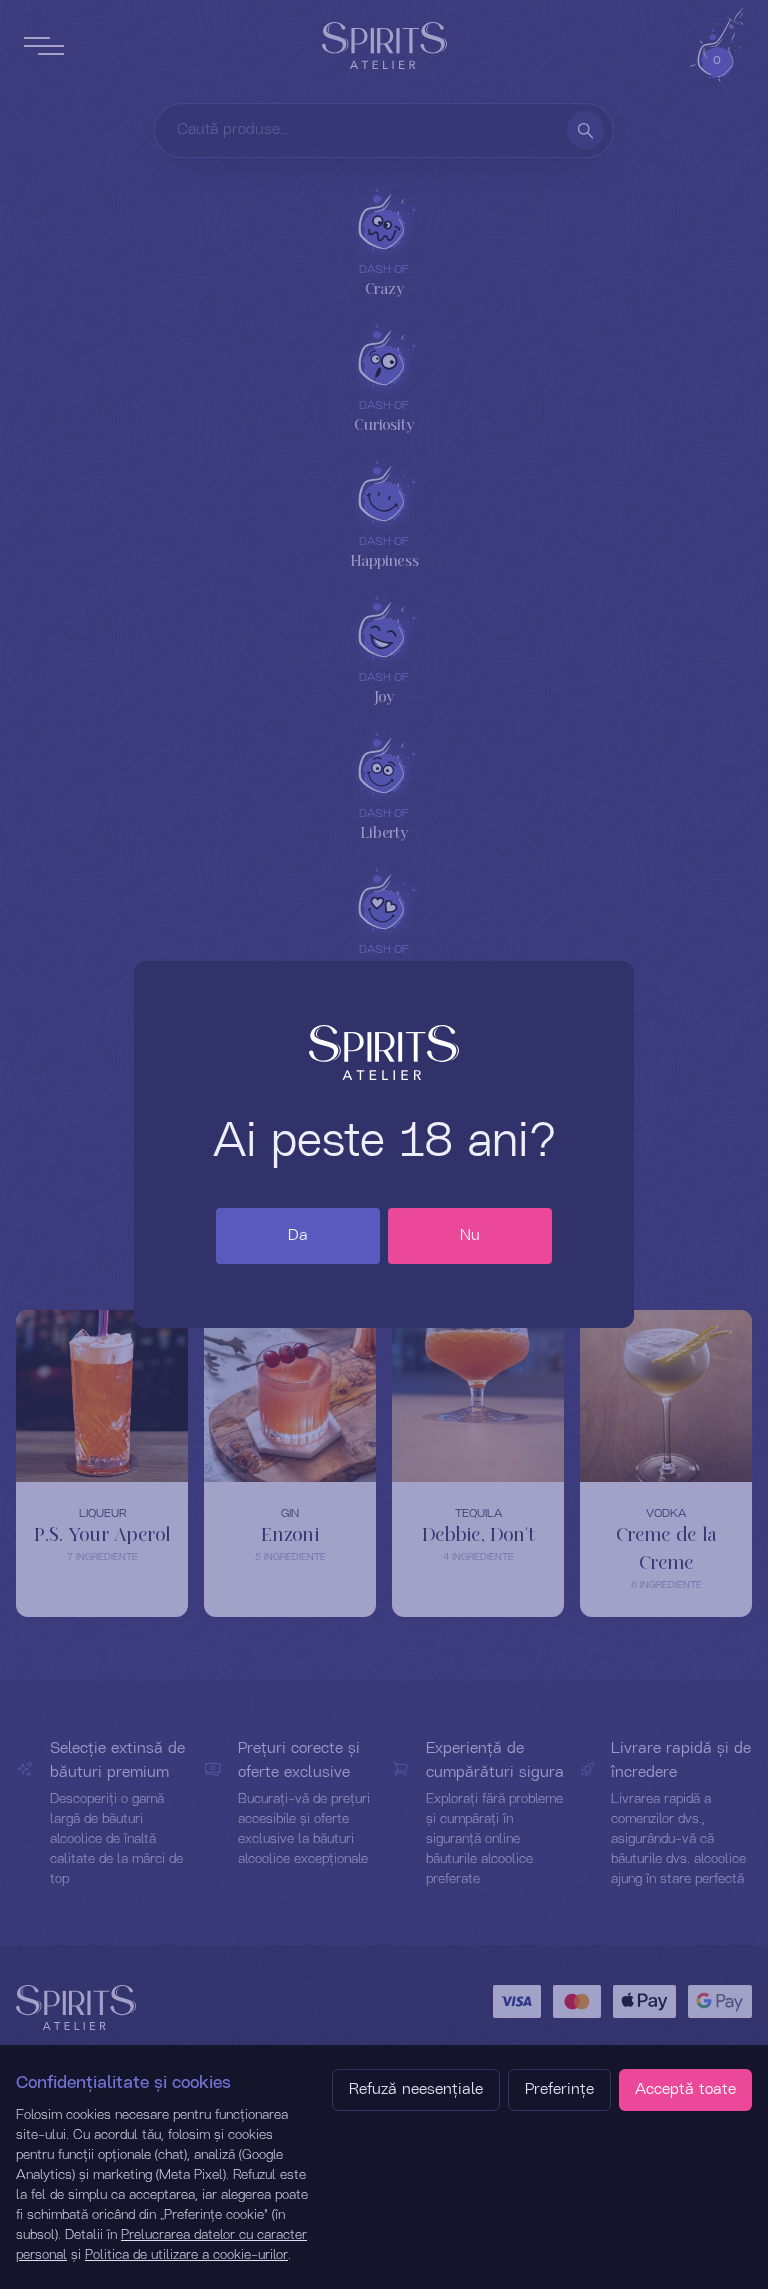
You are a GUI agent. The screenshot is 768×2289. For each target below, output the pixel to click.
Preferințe (559, 2090)
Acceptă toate (685, 2090)
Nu (470, 1236)
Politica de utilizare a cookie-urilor (186, 2255)
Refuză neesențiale (416, 2090)
